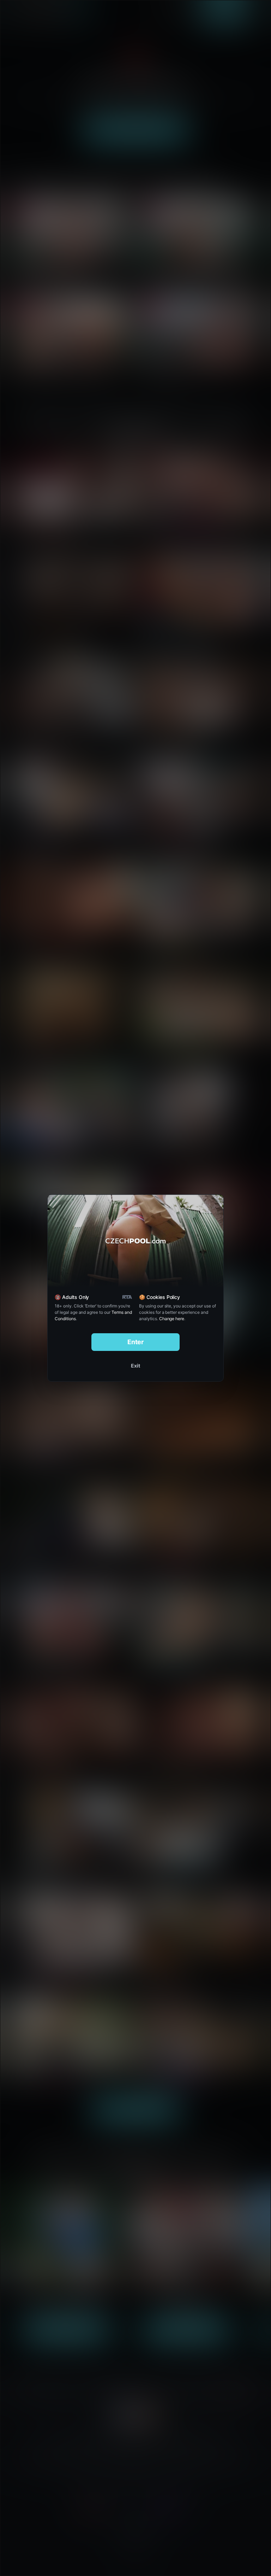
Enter (136, 1342)
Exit (135, 1366)
